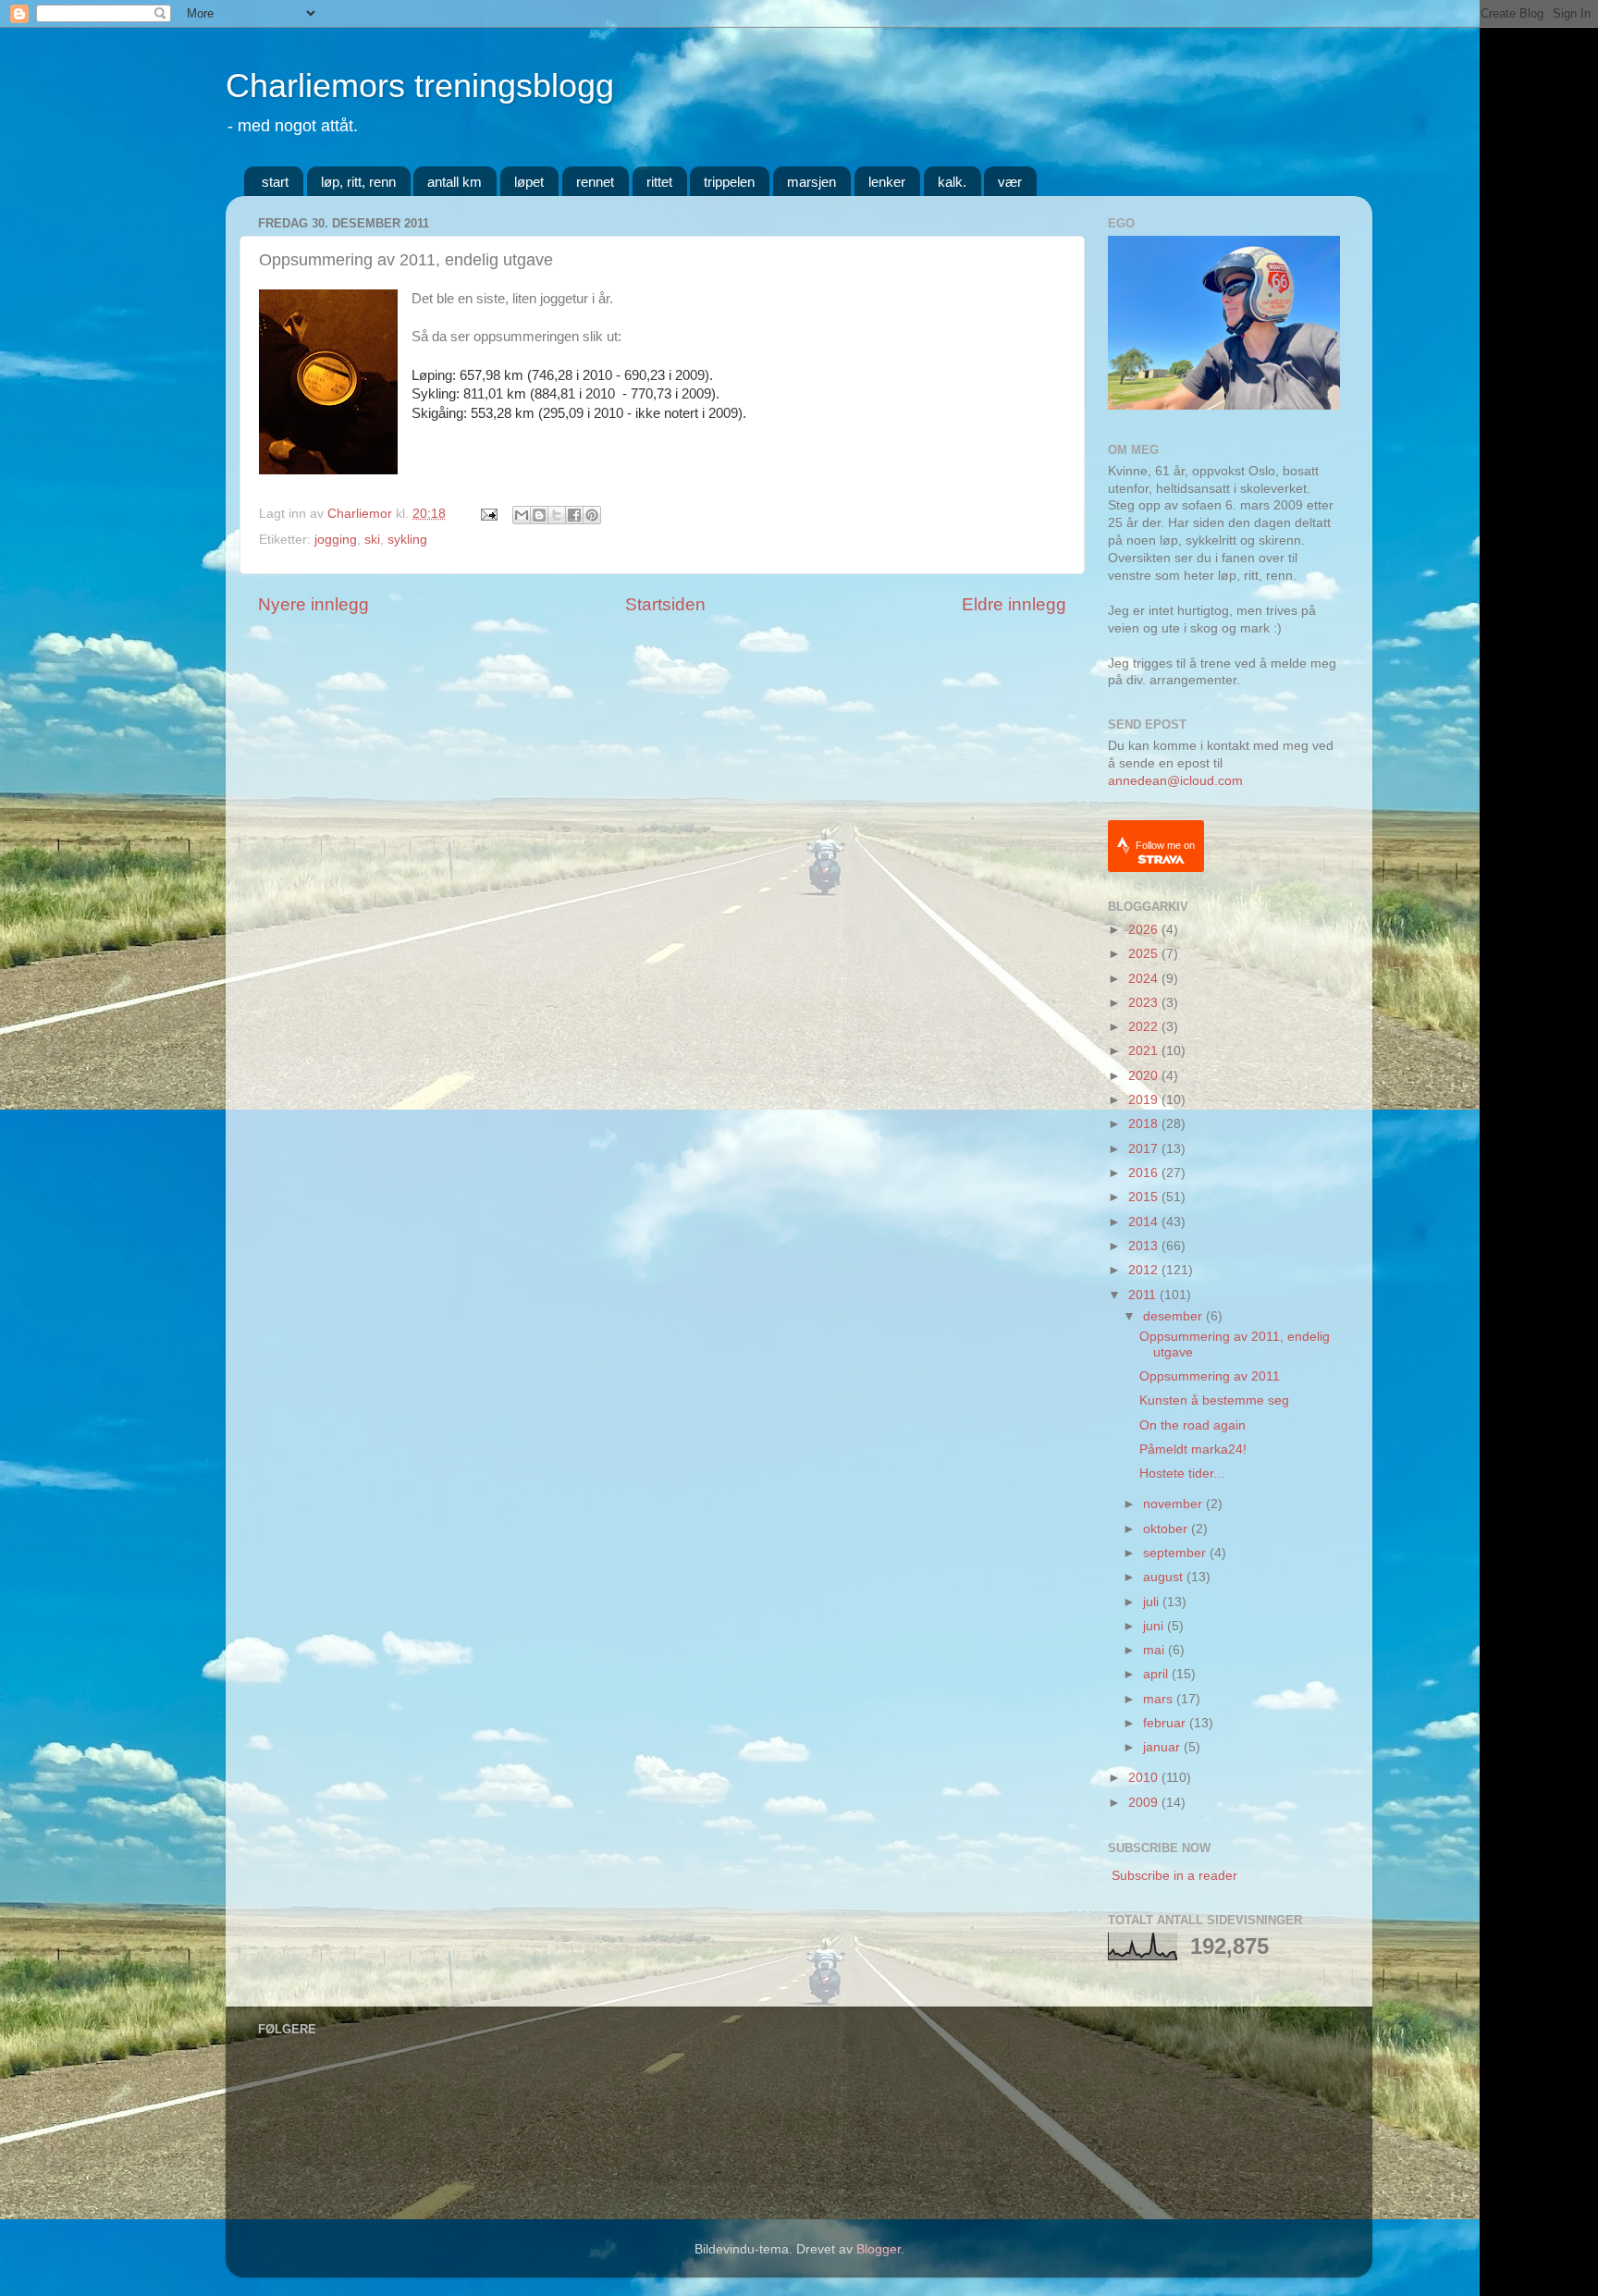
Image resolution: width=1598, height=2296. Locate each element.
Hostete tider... (1182, 1473)
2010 (1145, 1778)
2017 (1145, 1149)
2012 (1145, 1270)
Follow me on (1165, 845)
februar (1166, 1723)
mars (1160, 1699)
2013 (1145, 1246)
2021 (1145, 1051)
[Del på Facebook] (574, 515)
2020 (1145, 1076)
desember (1174, 1316)
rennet (595, 182)
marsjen (811, 182)
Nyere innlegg (313, 604)
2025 (1145, 954)
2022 (1145, 1027)
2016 (1145, 1173)
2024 (1145, 979)
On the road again (1192, 1425)
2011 (1144, 1295)
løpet (529, 182)
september (1176, 1553)
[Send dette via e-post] (522, 515)
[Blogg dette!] (539, 515)
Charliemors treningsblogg (420, 86)
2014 (1145, 1222)
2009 (1145, 1803)
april (1157, 1674)
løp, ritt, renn (358, 182)
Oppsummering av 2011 (1210, 1376)
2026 (1145, 930)
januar (1163, 1747)
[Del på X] (557, 515)
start (275, 182)
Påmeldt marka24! (1193, 1449)
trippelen (729, 182)
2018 (1145, 1124)
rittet (659, 182)
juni (1155, 1626)
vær (1010, 182)
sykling (407, 540)
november (1174, 1504)
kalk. (952, 182)
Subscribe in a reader (1174, 1876)
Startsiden (665, 604)
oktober (1167, 1529)
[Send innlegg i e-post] (488, 514)
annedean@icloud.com (1175, 781)
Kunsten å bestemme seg (1214, 1400)
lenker (887, 182)
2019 (1145, 1100)
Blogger (879, 2249)
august (1165, 1577)
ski (372, 540)
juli (1153, 1602)
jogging (336, 540)
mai (1155, 1650)
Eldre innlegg (1014, 604)
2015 (1145, 1197)
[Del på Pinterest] (592, 515)
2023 (1145, 1003)
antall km (455, 182)
